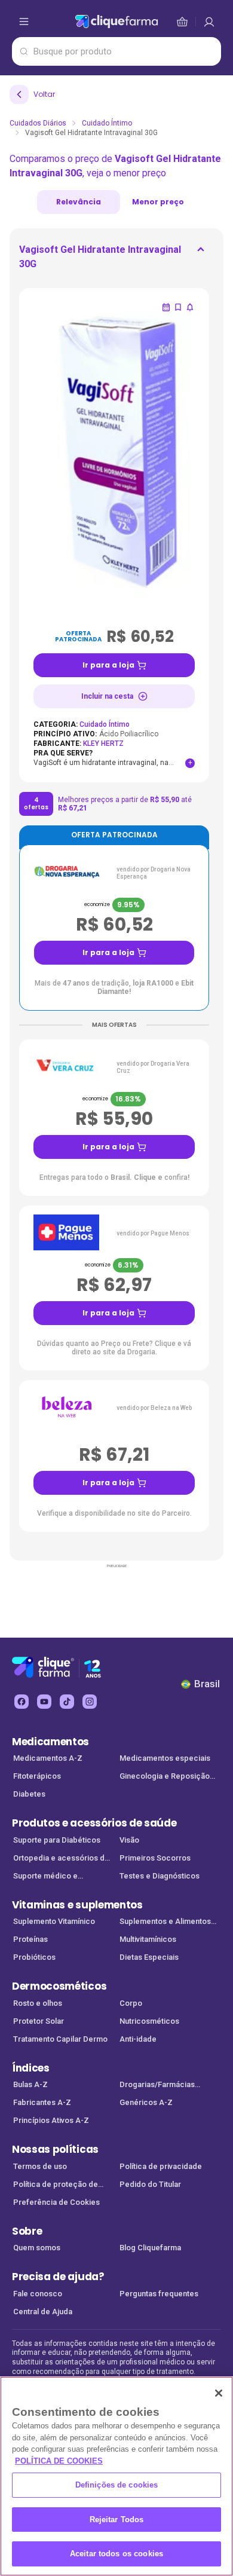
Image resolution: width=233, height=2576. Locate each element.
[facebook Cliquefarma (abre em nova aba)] (22, 1702)
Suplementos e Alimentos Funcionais (165, 1922)
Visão (129, 1840)
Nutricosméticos (149, 2021)
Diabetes (29, 1794)
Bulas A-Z (30, 2084)
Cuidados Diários (38, 123)
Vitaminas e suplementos (77, 1905)
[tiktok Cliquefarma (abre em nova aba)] (67, 1702)
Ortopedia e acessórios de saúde (61, 1859)
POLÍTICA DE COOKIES (59, 2461)
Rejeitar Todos (117, 2520)
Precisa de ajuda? (58, 2277)
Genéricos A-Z (146, 2102)
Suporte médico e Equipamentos (45, 1877)
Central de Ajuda (43, 2312)
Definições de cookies (117, 2485)
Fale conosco (38, 2294)
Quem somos (37, 2248)
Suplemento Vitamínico (54, 1921)
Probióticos (34, 1957)
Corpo (131, 2003)
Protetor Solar (39, 2021)
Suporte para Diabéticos (57, 1840)
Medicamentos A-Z (48, 1758)
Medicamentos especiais (165, 1758)
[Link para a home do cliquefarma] (116, 22)
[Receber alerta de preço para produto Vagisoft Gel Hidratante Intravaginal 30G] (190, 307)
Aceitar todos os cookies (116, 2554)
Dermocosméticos (59, 1986)
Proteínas (30, 1939)
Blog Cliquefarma (150, 2248)
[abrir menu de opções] (24, 22)
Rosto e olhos (38, 2003)
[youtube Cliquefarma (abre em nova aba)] (44, 1702)
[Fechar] (219, 2393)
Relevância (79, 202)
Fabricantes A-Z (42, 2102)
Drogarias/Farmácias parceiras (157, 2086)
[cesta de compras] (209, 22)
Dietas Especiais (149, 1957)
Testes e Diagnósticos (160, 1876)
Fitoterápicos (37, 1776)
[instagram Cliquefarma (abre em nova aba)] (90, 1702)
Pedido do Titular (150, 2184)
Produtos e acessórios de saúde (94, 1823)
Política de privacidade (161, 2166)
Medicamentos (50, 1742)
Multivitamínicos (148, 1939)
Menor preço (158, 202)
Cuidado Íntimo (107, 123)
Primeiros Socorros (155, 1858)
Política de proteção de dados (56, 2185)
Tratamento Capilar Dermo (60, 2039)
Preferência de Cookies (56, 2202)
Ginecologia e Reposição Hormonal (165, 1777)
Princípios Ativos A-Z (51, 2120)
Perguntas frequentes (159, 2294)
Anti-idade (138, 2039)
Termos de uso (40, 2166)
